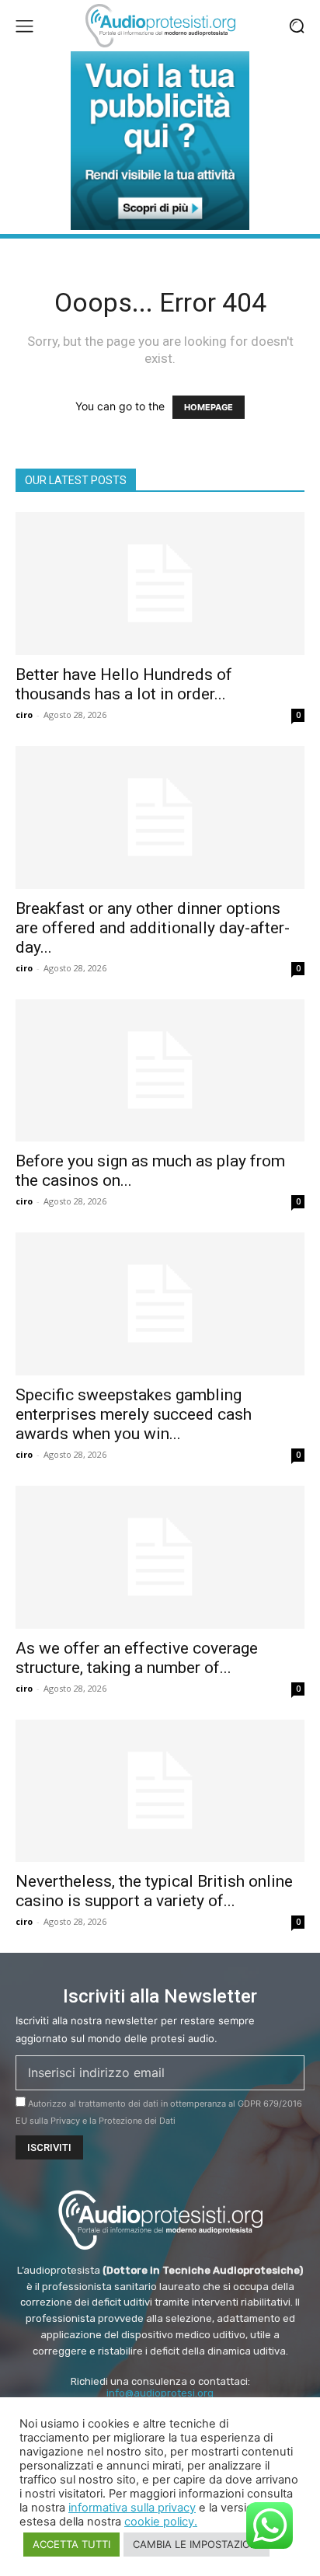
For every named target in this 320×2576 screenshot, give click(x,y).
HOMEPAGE (209, 407)
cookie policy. (161, 2522)
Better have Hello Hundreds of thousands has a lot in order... (124, 684)
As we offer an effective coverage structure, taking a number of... (137, 1658)
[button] (297, 26)
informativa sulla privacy (132, 2508)
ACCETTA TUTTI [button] (71, 2544)
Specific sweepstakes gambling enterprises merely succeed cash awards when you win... (134, 1414)
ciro (24, 715)
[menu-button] (24, 26)
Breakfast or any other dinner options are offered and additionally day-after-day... (153, 928)
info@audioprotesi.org (160, 2393)
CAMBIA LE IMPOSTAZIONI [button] (197, 2544)
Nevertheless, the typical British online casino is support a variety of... (154, 1891)
